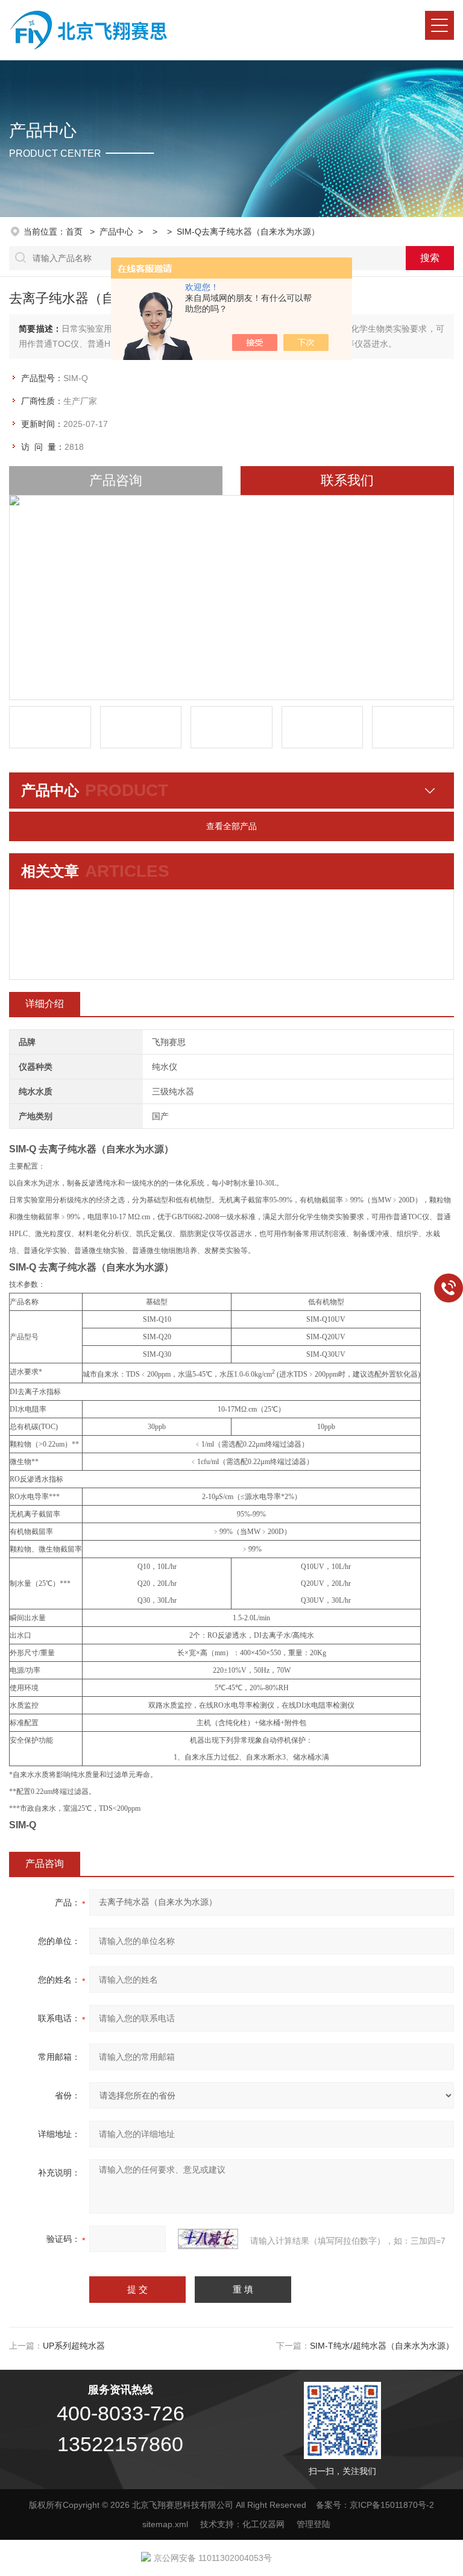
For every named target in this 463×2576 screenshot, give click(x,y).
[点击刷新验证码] (208, 2239)
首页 (75, 232)
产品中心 (116, 232)
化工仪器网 (263, 2524)
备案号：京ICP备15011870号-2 (375, 2505)
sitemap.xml (165, 2524)
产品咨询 (116, 480)
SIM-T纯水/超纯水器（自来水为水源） (382, 2346)
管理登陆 (313, 2524)
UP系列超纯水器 (74, 2346)
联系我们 (347, 480)
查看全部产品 (231, 826)
